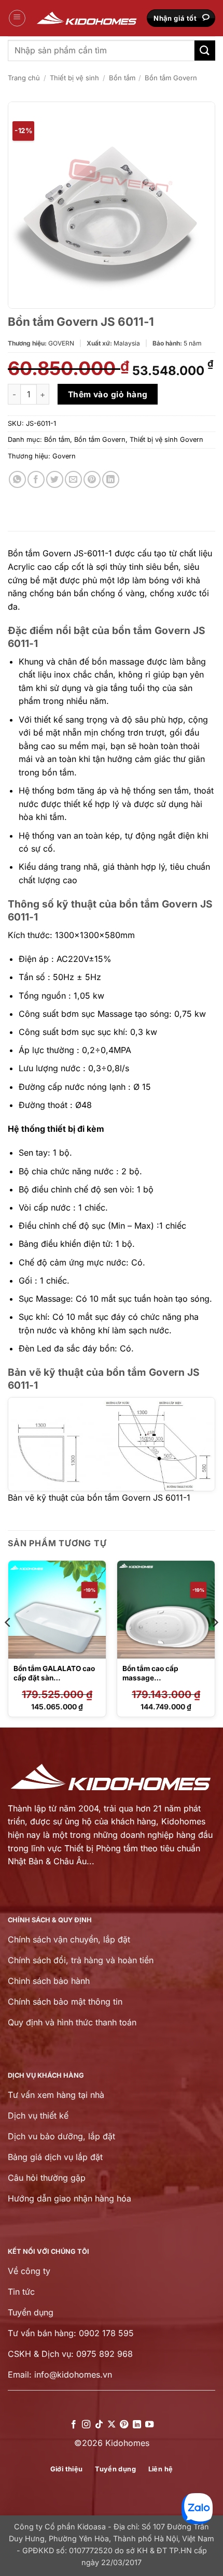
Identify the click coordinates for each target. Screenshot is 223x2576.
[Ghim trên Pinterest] (92, 479)
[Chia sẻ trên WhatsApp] (17, 479)
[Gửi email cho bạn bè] (73, 479)
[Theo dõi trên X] (112, 2425)
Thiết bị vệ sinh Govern (166, 440)
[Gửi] (205, 51)
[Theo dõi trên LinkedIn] (137, 2425)
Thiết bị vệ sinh (74, 78)
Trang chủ (24, 78)
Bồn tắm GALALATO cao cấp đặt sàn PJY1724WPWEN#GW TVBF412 (54, 1682)
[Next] (215, 1643)
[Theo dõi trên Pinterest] (124, 2425)
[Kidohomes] (87, 18)
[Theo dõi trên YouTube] (149, 2425)
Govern (64, 456)
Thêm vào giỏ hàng (108, 394)
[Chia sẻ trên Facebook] (36, 479)
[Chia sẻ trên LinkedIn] (111, 479)
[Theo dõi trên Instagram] (86, 2425)
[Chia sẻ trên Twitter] (55, 479)
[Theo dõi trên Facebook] (73, 2425)
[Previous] (8, 1643)
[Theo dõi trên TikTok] (99, 2425)
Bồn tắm (122, 78)
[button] (17, 18)
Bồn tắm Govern (171, 78)
